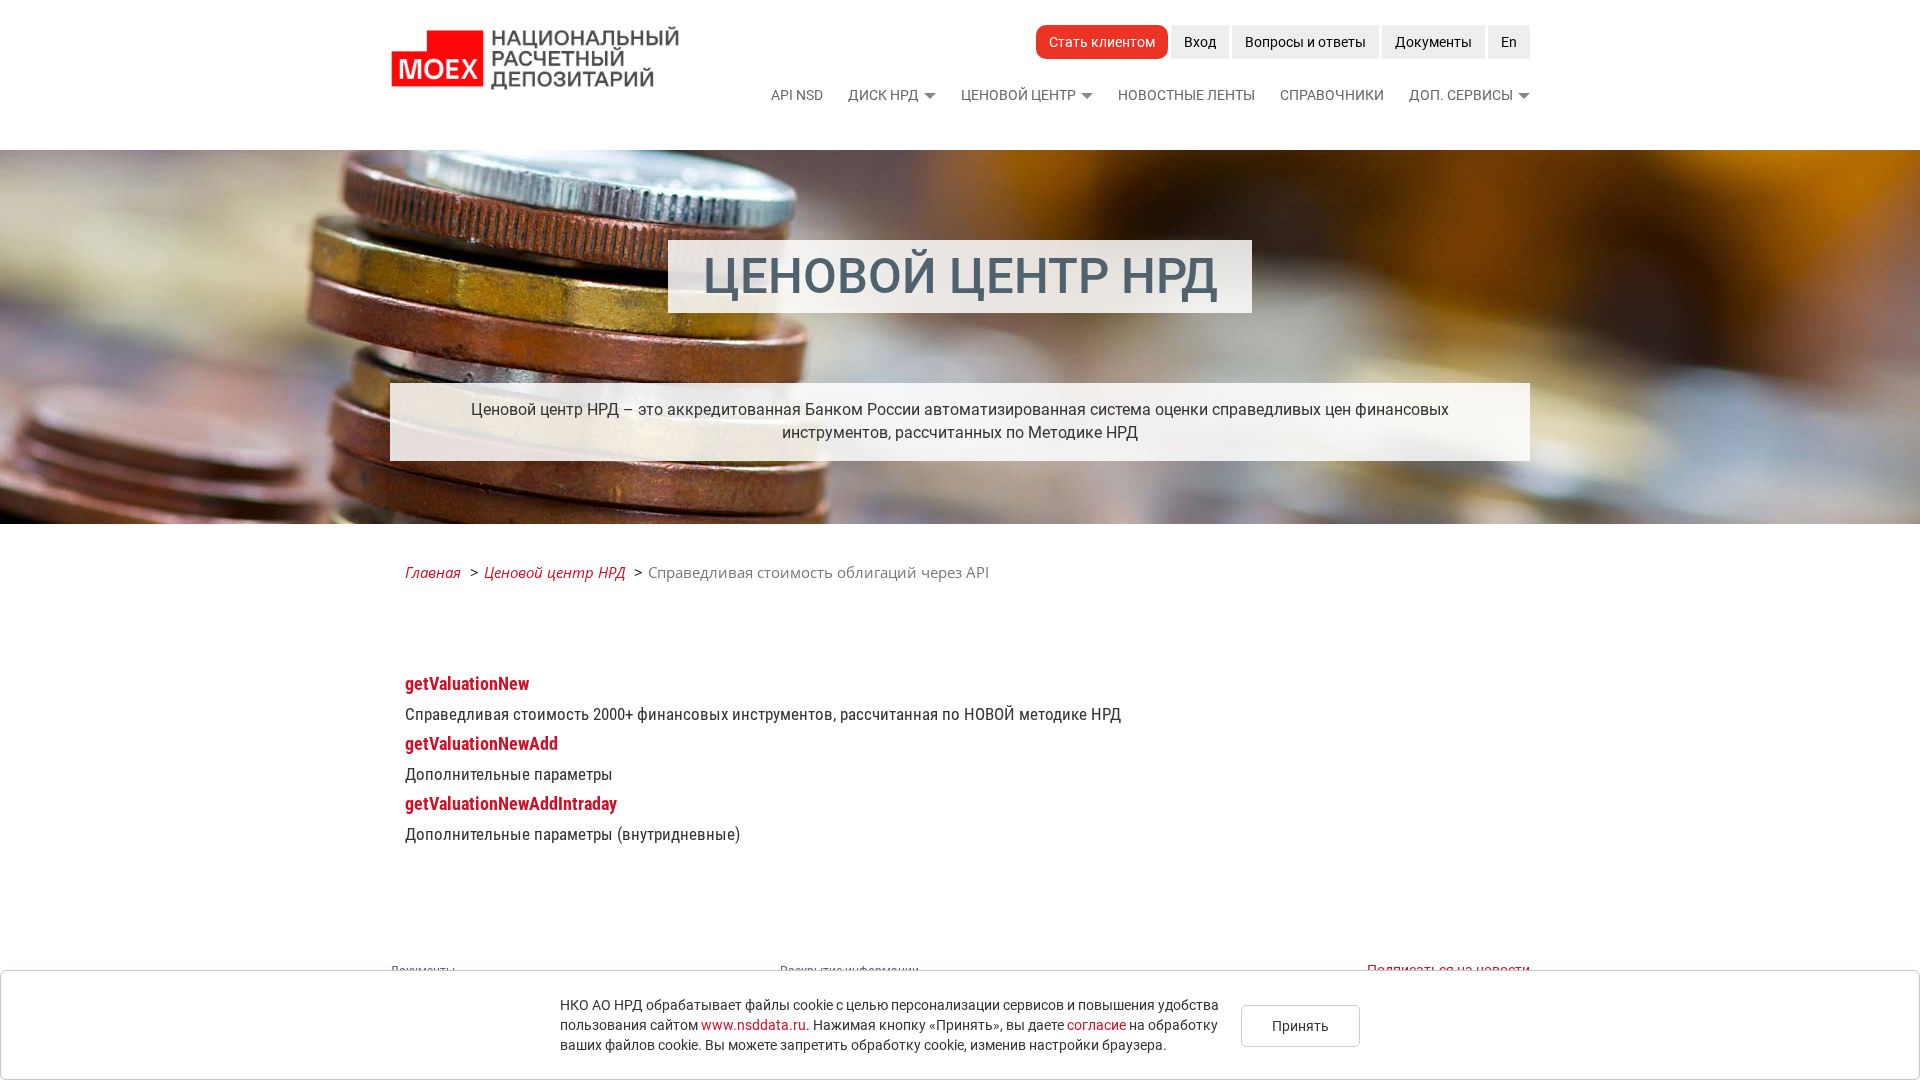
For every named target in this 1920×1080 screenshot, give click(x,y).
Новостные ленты (1186, 95)
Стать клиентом (1102, 42)
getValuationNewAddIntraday (511, 803)
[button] (929, 95)
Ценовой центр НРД (554, 572)
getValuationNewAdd (481, 743)
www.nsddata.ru (753, 1025)
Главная (433, 572)
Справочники (1332, 95)
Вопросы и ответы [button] (1305, 42)
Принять (1300, 1026)
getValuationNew (467, 683)
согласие (1096, 1025)
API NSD (797, 95)
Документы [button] (1433, 42)
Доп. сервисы (1461, 95)
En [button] (1509, 42)
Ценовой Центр (1018, 95)
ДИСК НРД (883, 95)
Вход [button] (1200, 42)
